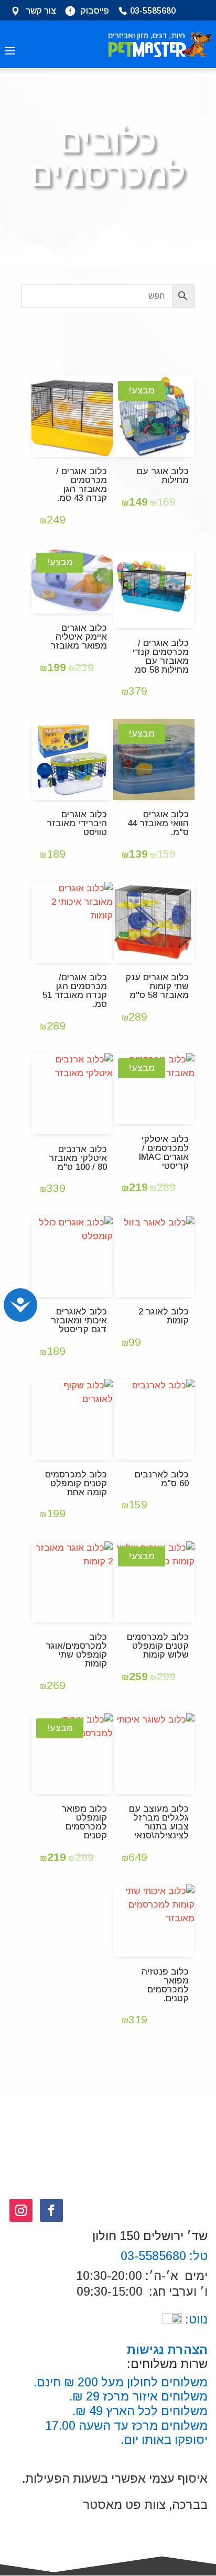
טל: (197, 2256)
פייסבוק (95, 12)
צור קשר (41, 12)
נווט (195, 2319)
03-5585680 (153, 12)
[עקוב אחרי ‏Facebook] (51, 2210)
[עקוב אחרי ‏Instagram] (21, 2210)
